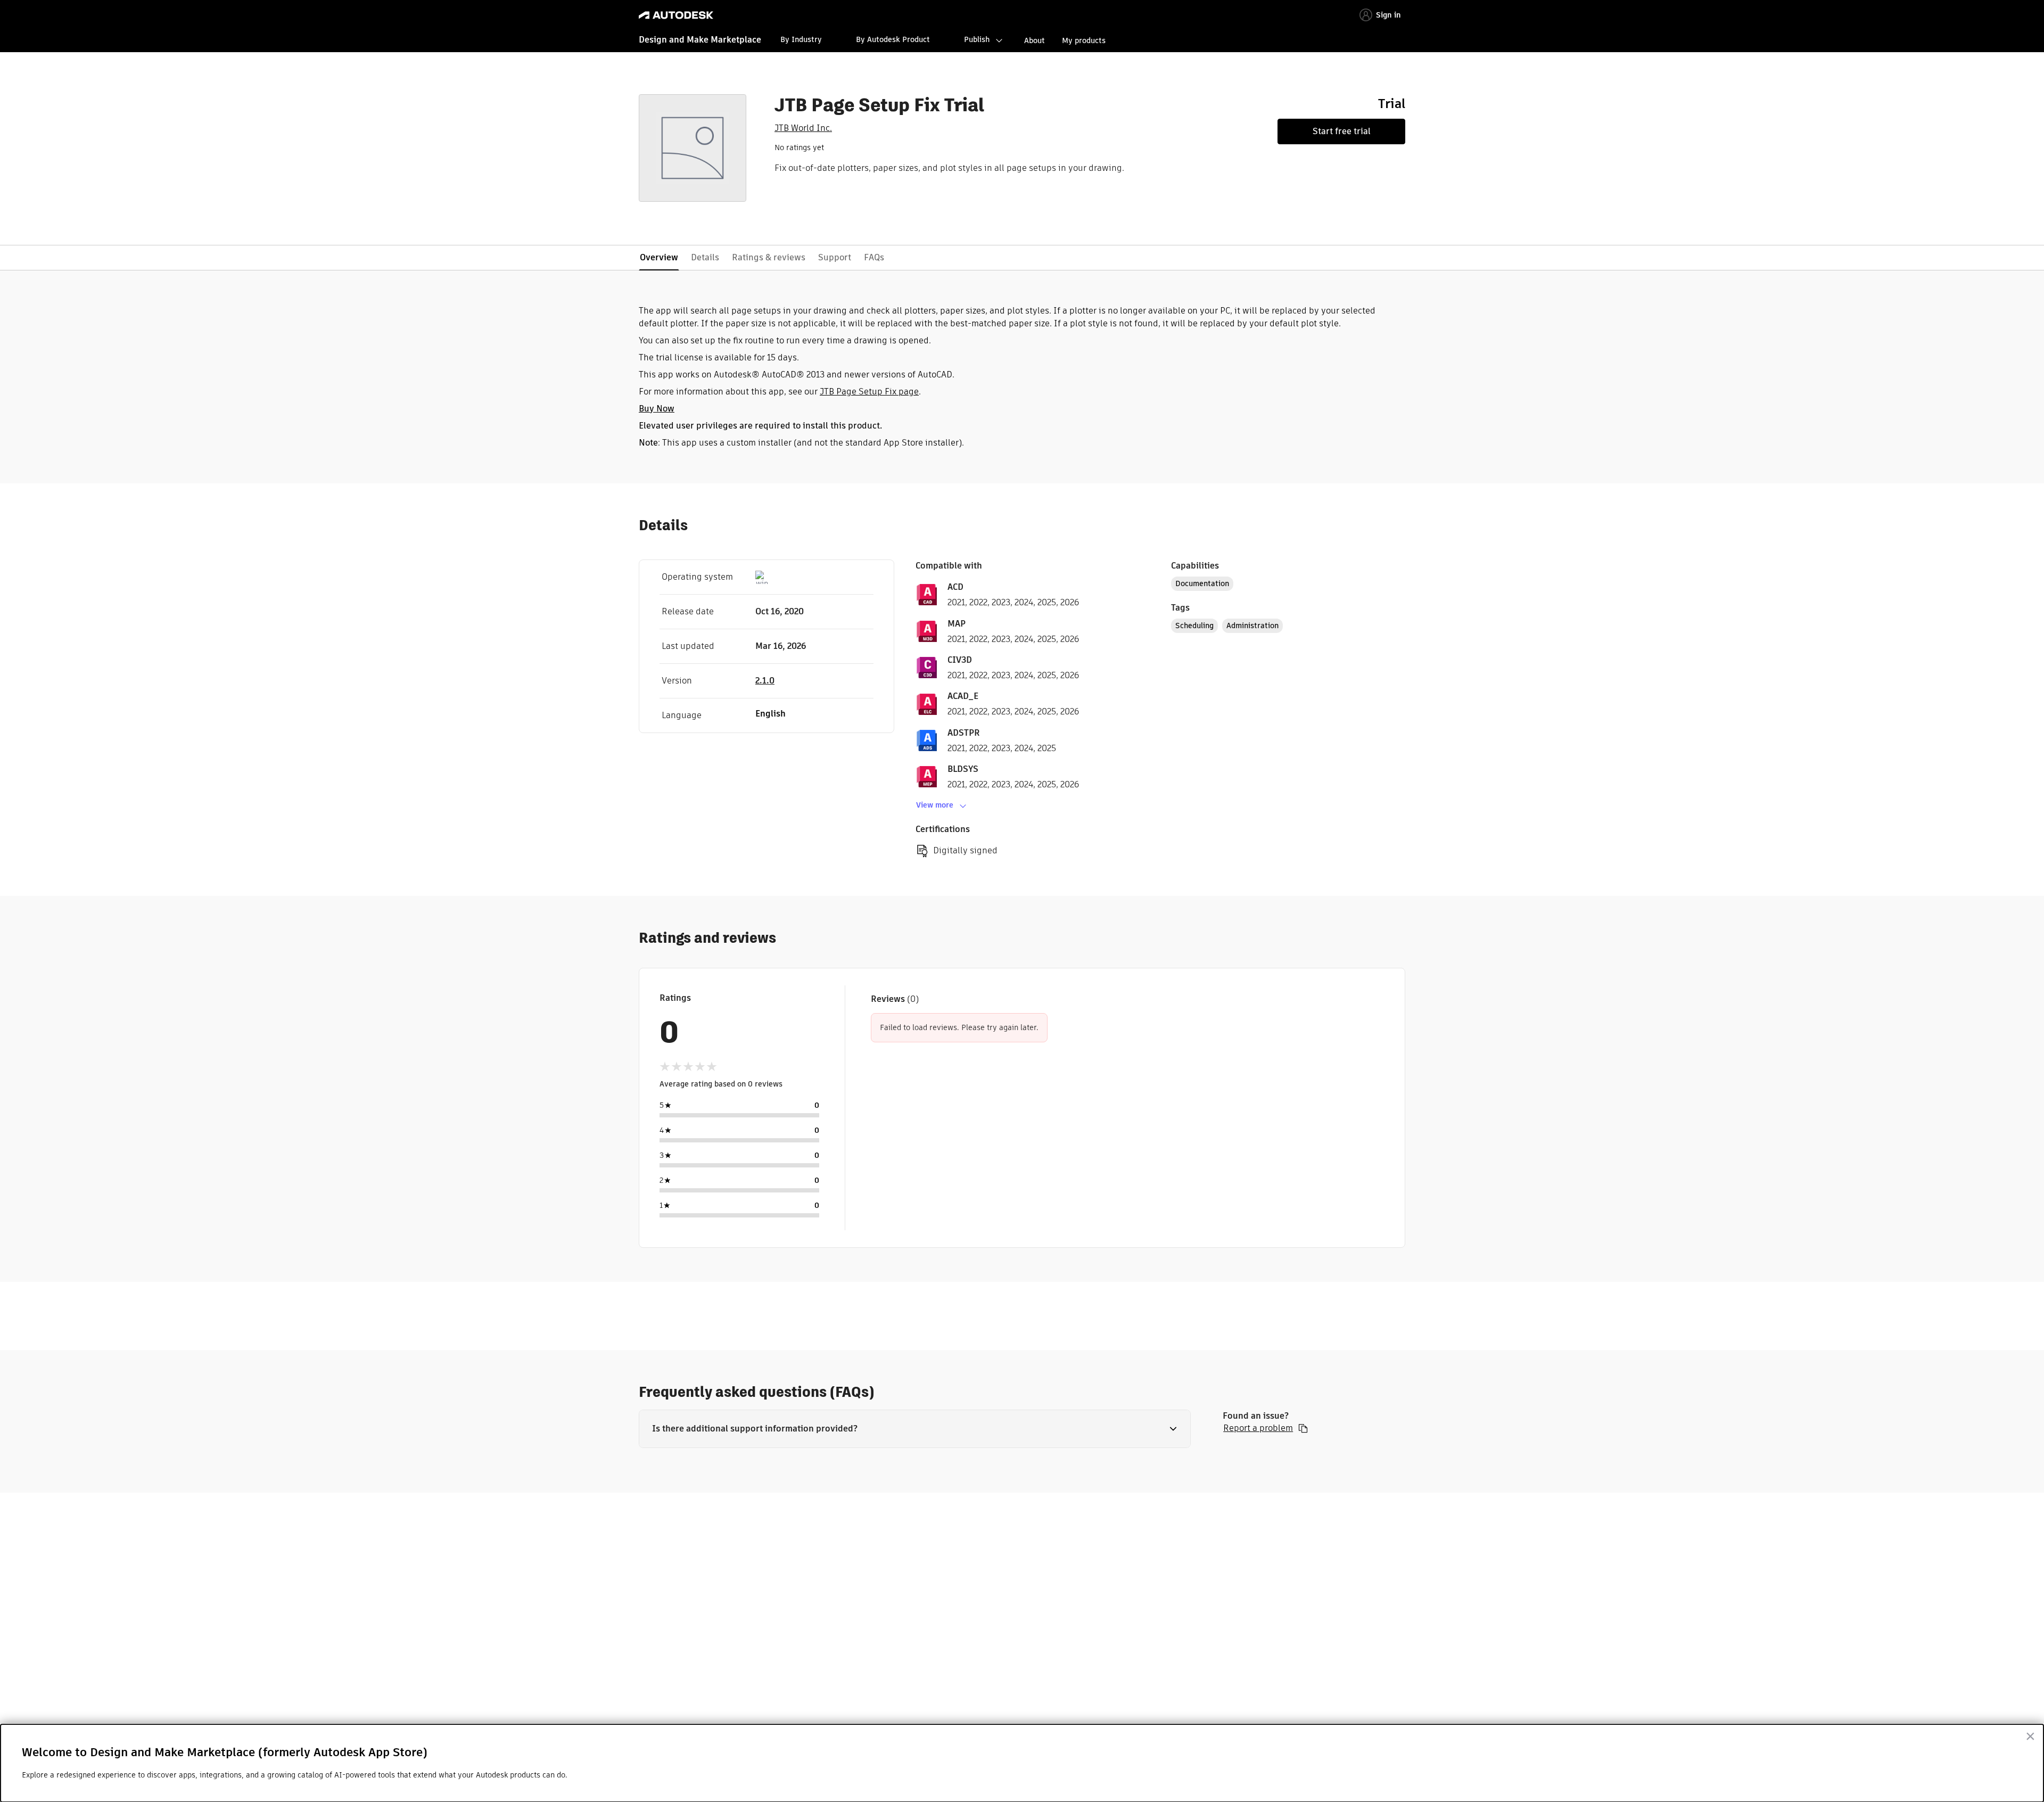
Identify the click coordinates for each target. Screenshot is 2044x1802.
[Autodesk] (676, 15)
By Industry (801, 39)
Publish (977, 39)
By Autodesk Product (893, 39)
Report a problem (1258, 1428)
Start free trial (1342, 131)
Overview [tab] (659, 257)
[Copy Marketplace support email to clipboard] (1303, 1428)
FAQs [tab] (874, 257)
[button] (915, 1429)
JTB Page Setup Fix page (869, 392)
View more (935, 805)
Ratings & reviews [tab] (769, 257)
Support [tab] (835, 257)
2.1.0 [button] (765, 681)
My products (1084, 40)
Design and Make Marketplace (700, 40)
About (1035, 40)
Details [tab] (705, 257)
